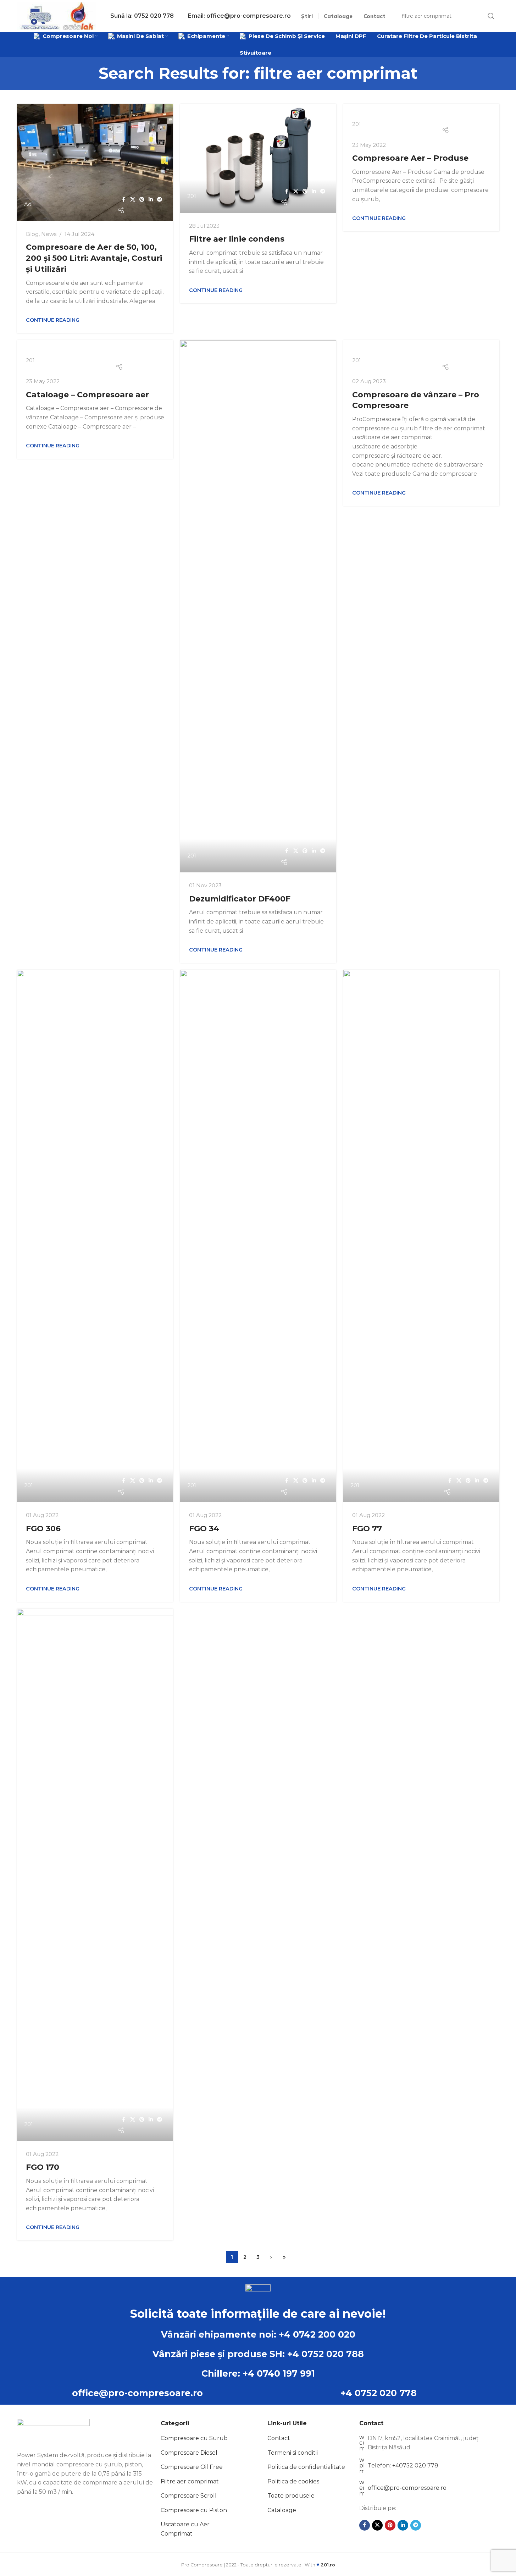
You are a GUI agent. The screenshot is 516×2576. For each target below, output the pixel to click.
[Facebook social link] (124, 200)
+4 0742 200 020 (317, 2334)
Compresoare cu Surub (194, 2438)
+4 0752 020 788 (326, 2354)
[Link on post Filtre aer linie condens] (258, 158)
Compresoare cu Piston (194, 2510)
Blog (32, 234)
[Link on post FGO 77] (421, 1236)
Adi (28, 204)
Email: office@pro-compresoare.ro (239, 16)
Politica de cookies (293, 2481)
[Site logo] (57, 15)
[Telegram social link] (160, 200)
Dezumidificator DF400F (240, 899)
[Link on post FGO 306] (95, 1236)
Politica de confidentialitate (306, 2467)
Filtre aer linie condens (237, 239)
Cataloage (282, 2510)
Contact (279, 2438)
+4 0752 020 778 (379, 2393)
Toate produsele (291, 2496)
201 (192, 196)
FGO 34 (204, 1529)
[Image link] (53, 2431)
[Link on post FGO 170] (95, 1875)
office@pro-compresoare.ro (137, 2393)
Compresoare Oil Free (192, 2467)
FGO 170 (43, 2167)
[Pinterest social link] (142, 200)
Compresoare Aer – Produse (410, 158)
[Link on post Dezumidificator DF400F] (258, 606)
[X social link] (133, 200)
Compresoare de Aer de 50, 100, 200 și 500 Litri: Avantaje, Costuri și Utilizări (94, 258)
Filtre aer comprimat (190, 2481)
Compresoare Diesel (189, 2453)
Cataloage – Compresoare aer (87, 395)
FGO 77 (367, 1529)
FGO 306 (43, 1529)
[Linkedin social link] (151, 200)
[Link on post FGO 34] (258, 1236)
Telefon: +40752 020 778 (403, 2465)
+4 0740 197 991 (279, 2373)
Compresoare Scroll (189, 2496)
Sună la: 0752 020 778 (142, 16)
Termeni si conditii (293, 2453)
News (49, 234)
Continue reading (53, 320)
